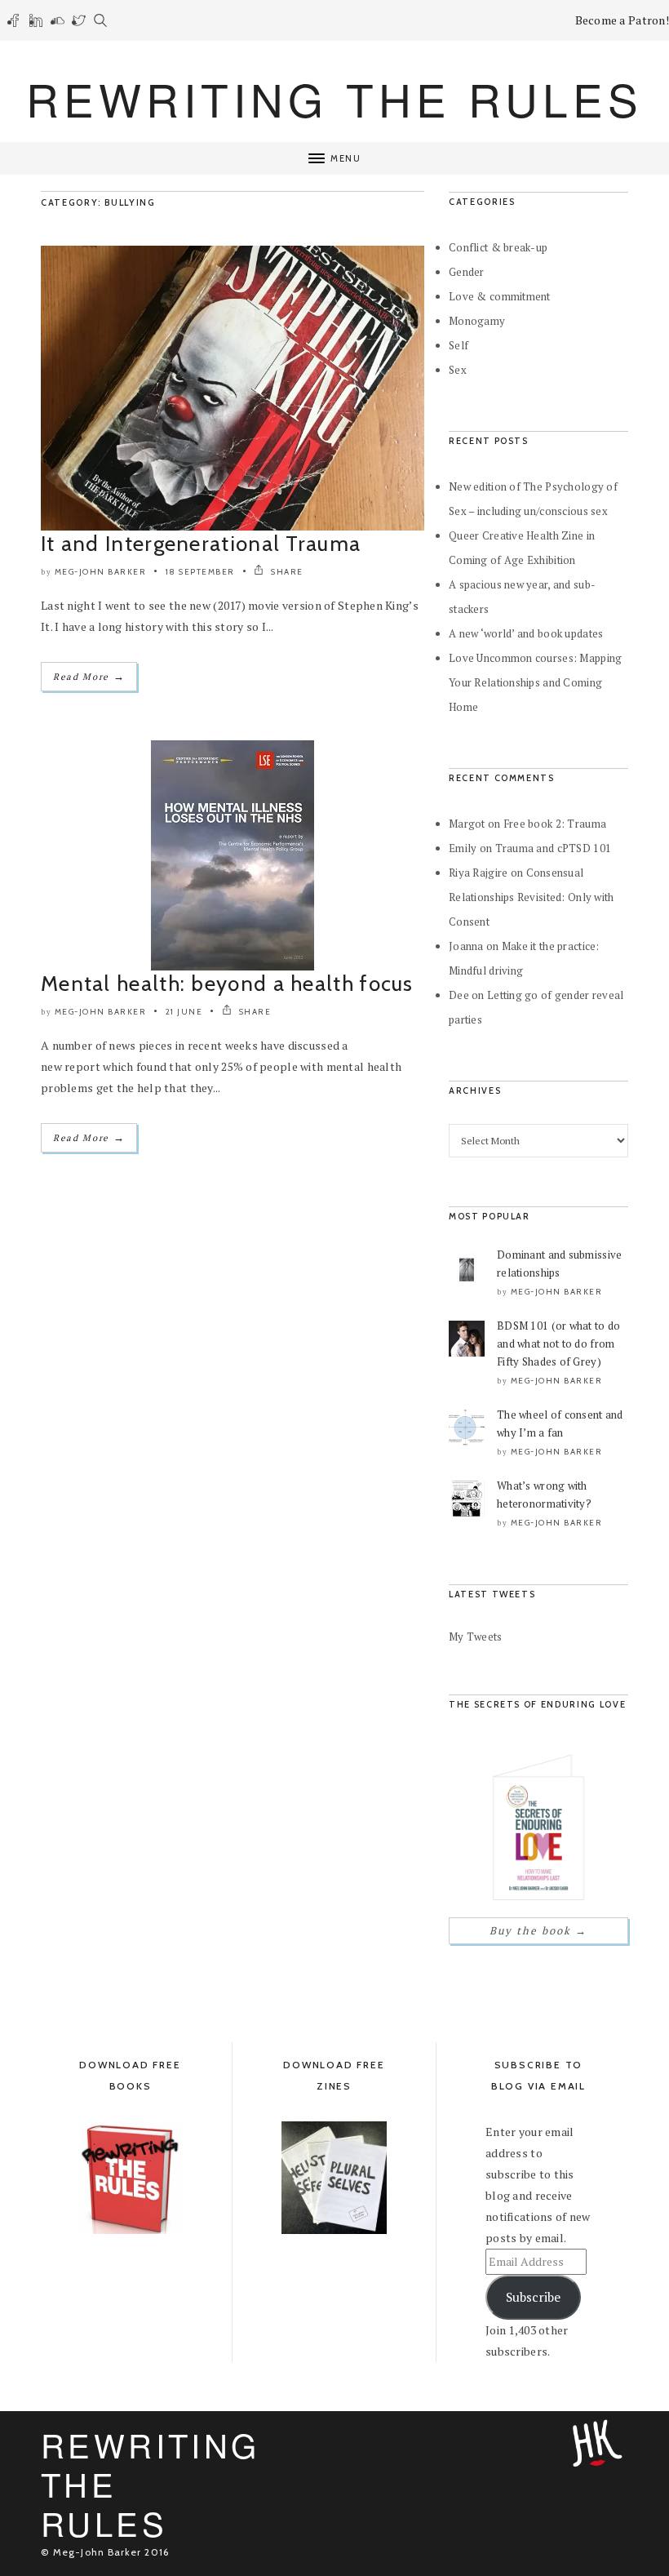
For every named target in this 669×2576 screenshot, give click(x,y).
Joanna (466, 946)
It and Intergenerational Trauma (201, 544)
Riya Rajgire (478, 873)
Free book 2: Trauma (555, 824)
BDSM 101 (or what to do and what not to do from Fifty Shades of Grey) (558, 1344)
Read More (89, 676)
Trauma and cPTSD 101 (554, 848)
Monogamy (477, 321)
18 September (200, 572)
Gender (467, 272)
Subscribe (533, 2297)
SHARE (286, 572)
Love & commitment (500, 296)
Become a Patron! (622, 20)
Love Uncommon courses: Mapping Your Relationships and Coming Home (535, 682)
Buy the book (538, 1930)
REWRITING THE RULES (334, 98)
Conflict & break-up (498, 247)
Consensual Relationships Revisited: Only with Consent (532, 897)
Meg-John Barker (101, 572)
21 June (184, 1012)
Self (459, 345)
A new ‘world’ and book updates (526, 633)
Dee (459, 995)
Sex (458, 370)
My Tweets (476, 1637)
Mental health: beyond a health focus (227, 984)
